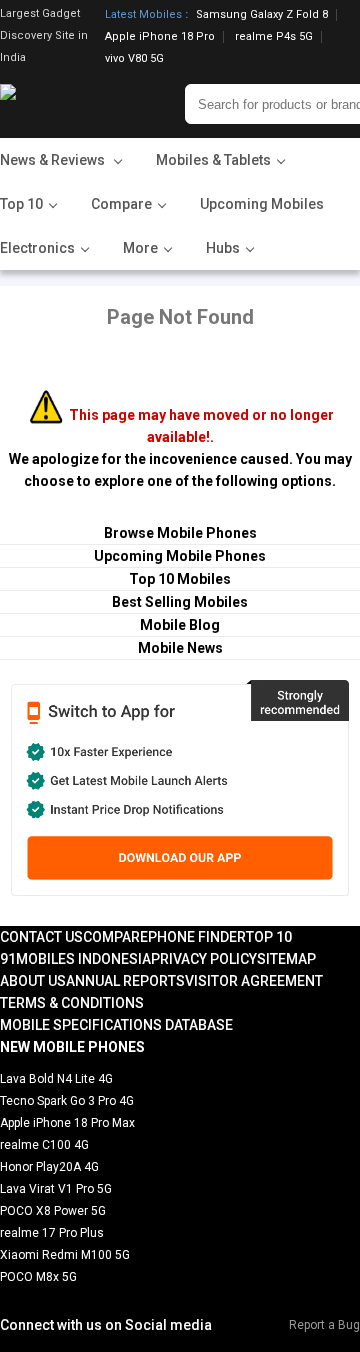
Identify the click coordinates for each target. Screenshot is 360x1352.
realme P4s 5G (274, 37)
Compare (115, 937)
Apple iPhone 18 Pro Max (67, 1123)
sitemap (286, 959)
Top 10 (269, 937)
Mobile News (180, 648)
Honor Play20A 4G (49, 1167)
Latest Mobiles (143, 15)
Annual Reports (125, 981)
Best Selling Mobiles (180, 602)
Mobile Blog (180, 625)
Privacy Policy (204, 959)
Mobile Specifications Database (116, 1025)
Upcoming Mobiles (262, 204)
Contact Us (41, 937)
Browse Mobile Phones (180, 533)
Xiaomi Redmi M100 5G (65, 1255)
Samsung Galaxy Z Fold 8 (262, 15)
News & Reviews (54, 160)
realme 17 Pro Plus (52, 1233)
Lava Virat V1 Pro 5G (56, 1189)
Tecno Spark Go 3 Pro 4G (67, 1101)
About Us (33, 981)
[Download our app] (179, 788)
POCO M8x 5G (38, 1277)
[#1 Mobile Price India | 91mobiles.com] (62, 104)
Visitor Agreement (254, 981)
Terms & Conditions (72, 1003)
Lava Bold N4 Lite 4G (56, 1079)
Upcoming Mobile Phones (180, 556)
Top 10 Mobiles (180, 579)
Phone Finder (197, 937)
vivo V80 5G (134, 58)
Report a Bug (324, 1325)
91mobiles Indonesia (75, 959)
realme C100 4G (44, 1145)
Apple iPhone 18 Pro (160, 37)
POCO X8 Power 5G (53, 1211)
